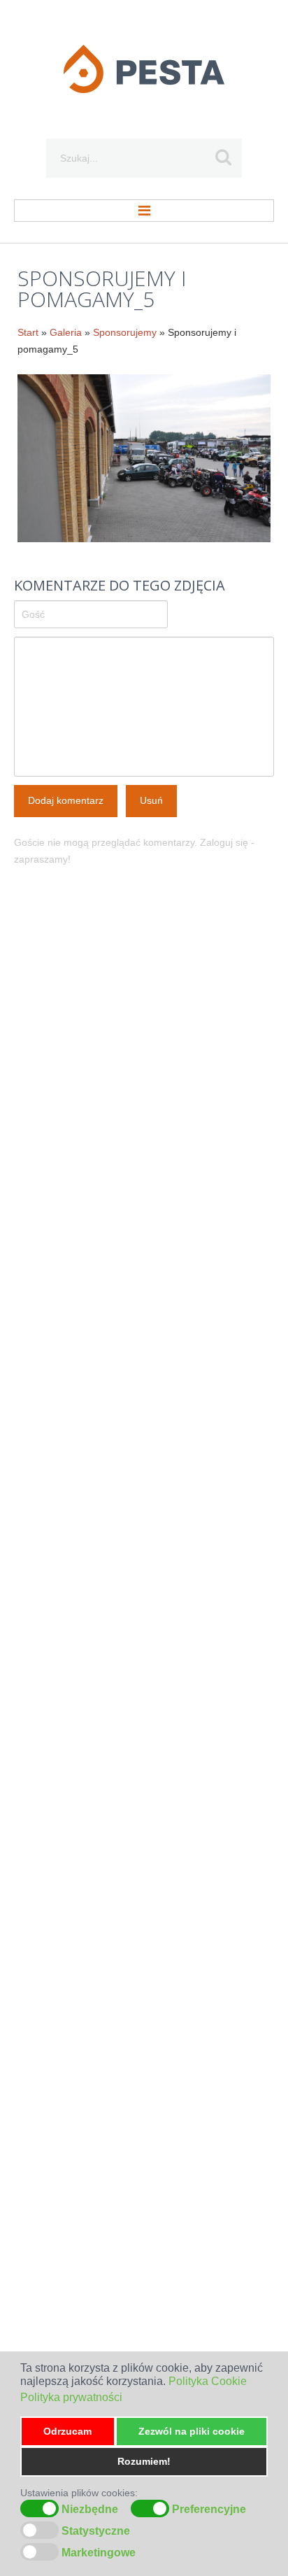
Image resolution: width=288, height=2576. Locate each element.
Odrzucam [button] (67, 2431)
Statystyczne (96, 2531)
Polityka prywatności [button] (71, 2397)
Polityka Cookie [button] (208, 2381)
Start (28, 332)
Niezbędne (90, 2510)
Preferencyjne (209, 2510)
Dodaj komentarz (66, 800)
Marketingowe (99, 2553)
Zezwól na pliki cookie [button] (192, 2431)
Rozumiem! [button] (144, 2461)
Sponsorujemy (125, 332)
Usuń (151, 800)
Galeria (66, 332)
